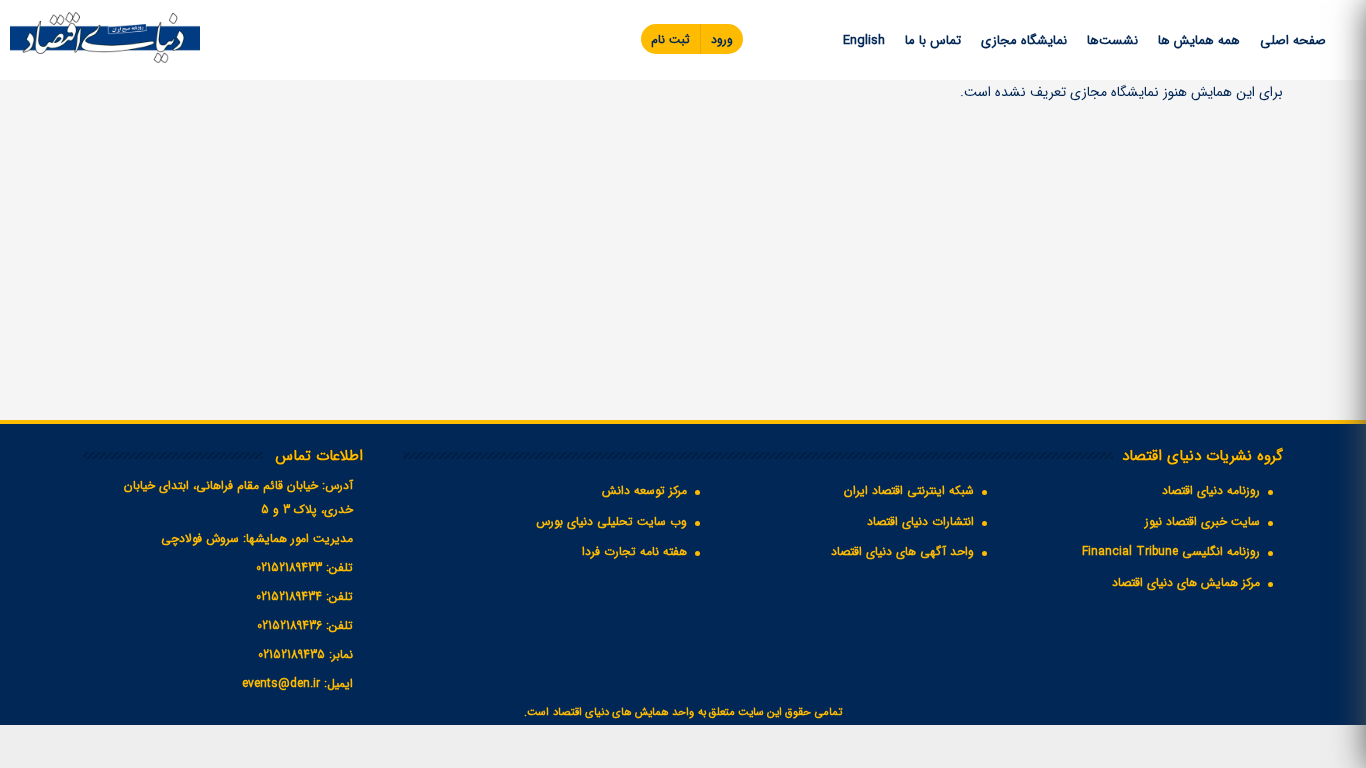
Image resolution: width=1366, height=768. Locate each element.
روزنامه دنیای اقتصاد (1211, 490)
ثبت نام (670, 39)
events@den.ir (281, 683)
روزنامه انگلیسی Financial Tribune (1171, 551)
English (864, 40)
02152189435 (291, 654)
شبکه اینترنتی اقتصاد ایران (909, 490)
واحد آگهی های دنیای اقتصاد (902, 551)
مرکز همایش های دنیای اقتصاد (1186, 582)
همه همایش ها (1199, 40)
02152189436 (289, 625)
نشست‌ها (1112, 40)
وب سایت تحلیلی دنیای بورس (611, 521)
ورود (722, 39)
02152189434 (289, 596)
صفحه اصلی (1293, 40)
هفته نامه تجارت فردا (634, 551)
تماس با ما (933, 40)
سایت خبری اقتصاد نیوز (1202, 521)
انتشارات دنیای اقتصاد (920, 521)
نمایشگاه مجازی (1024, 40)
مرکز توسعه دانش (644, 490)
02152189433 (289, 567)
